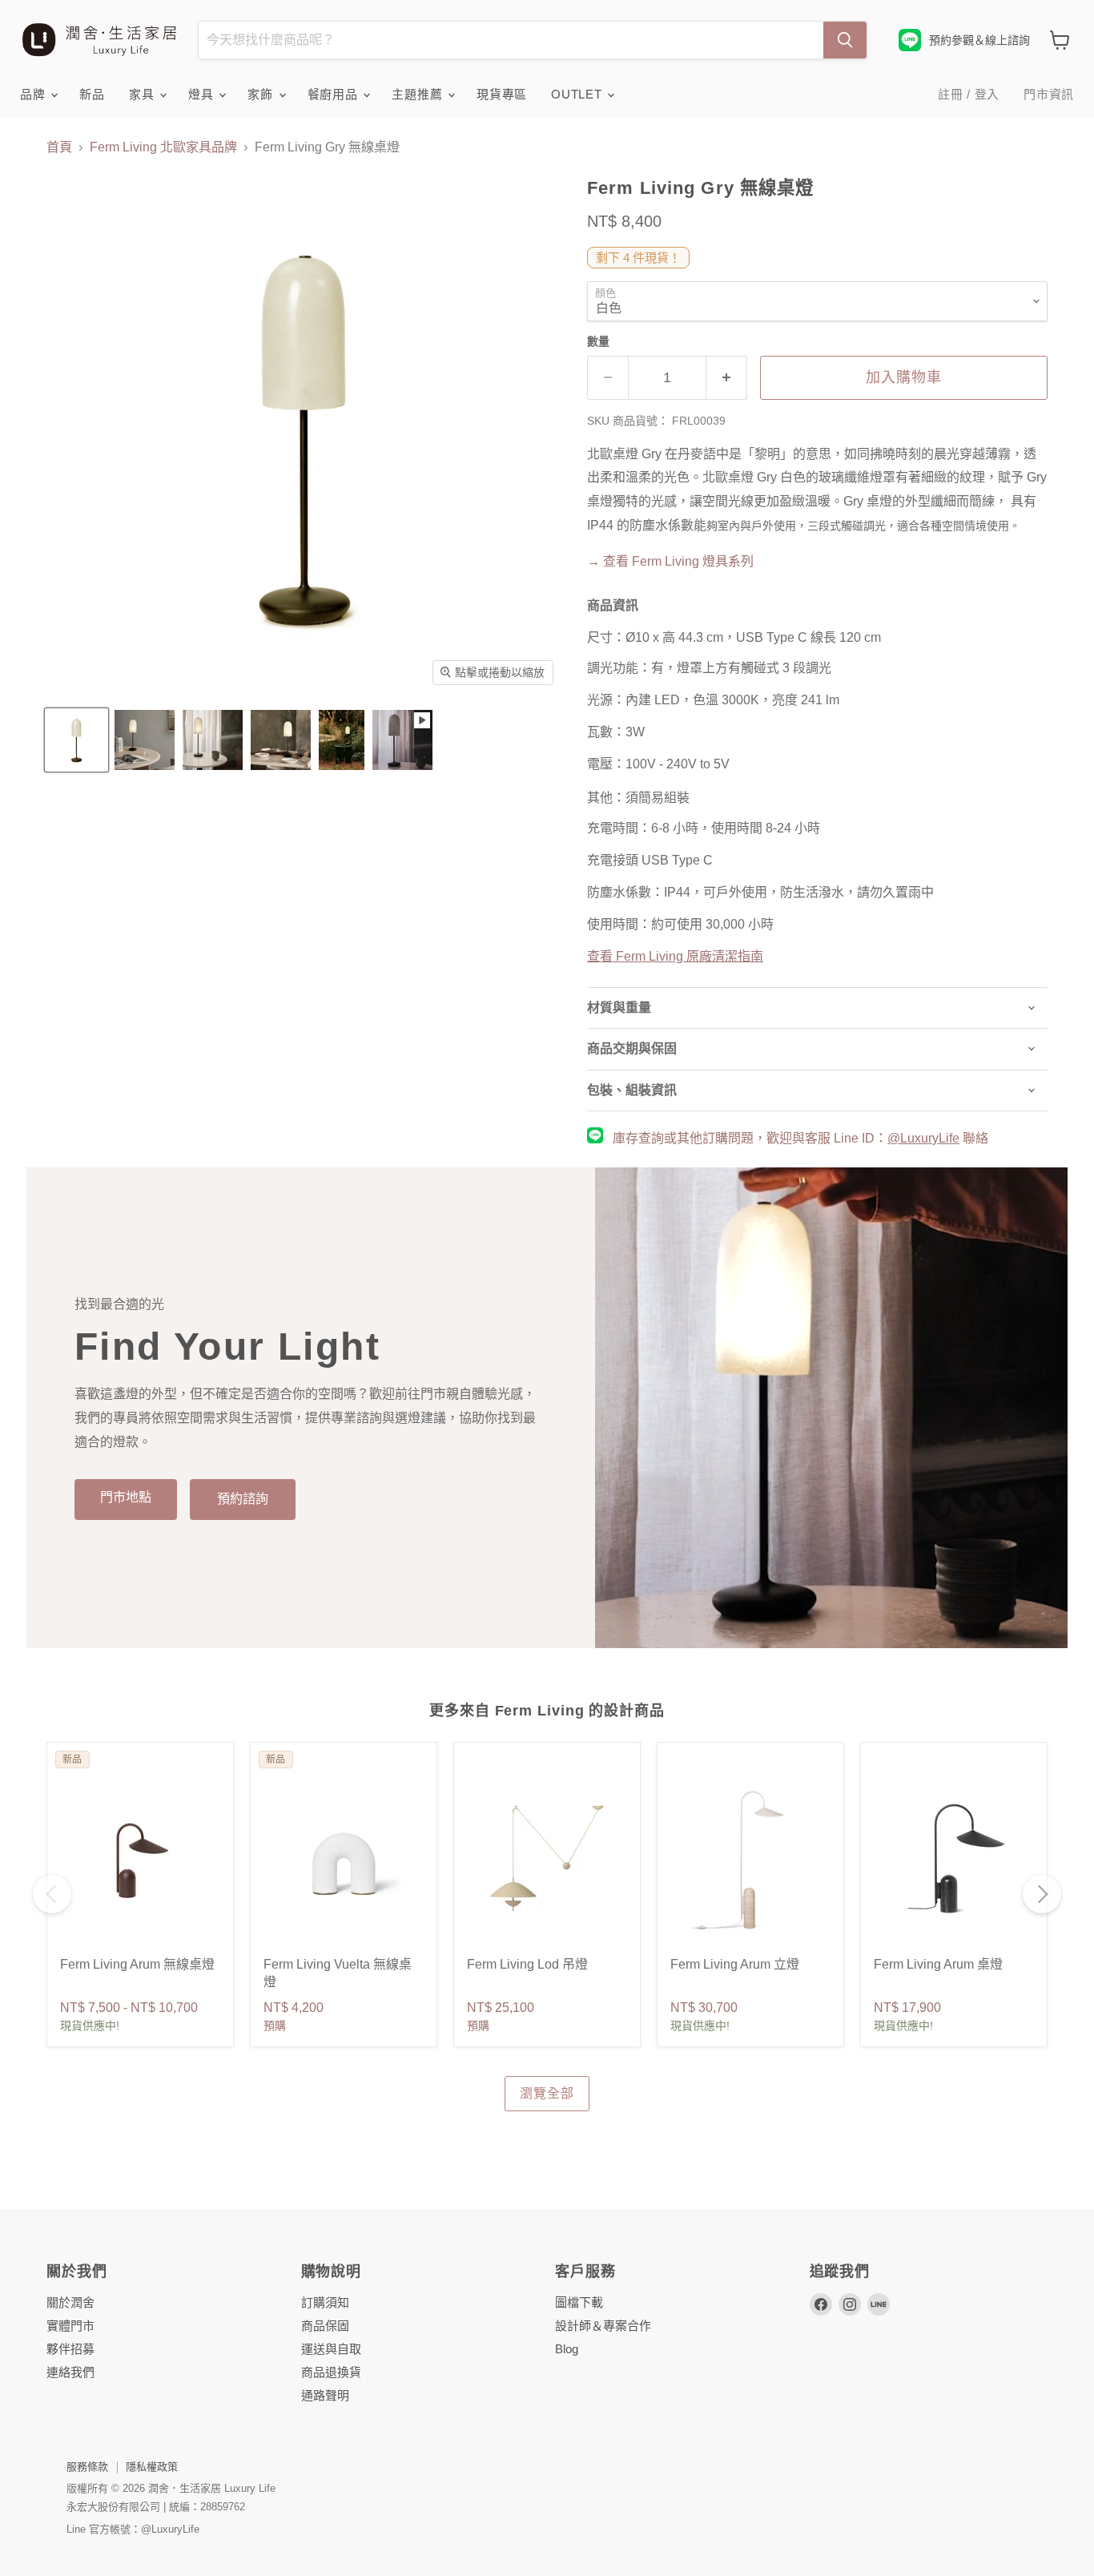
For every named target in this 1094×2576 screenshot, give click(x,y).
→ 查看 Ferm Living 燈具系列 (670, 561)
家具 (143, 94)
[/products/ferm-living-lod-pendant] (547, 1860)
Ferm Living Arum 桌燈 (938, 1964)
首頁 (59, 147)
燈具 (203, 94)
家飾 (262, 94)
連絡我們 (70, 2372)
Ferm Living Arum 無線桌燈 (137, 1964)
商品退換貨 (331, 2372)
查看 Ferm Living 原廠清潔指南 (675, 956)
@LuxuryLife (923, 1138)
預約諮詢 (243, 1499)
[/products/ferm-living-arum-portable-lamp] (140, 1860)
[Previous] (52, 1894)
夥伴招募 (70, 2349)
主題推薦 (419, 94)
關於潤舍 (70, 2302)
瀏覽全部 (547, 2093)
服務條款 (87, 2467)
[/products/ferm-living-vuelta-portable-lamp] (344, 1860)
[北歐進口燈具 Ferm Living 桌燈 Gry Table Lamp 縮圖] (145, 740)
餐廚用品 (335, 94)
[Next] (1042, 1894)
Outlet (578, 94)
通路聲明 (325, 2395)
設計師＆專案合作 (603, 2326)
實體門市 (70, 2326)
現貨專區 (502, 94)
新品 (92, 94)
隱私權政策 (152, 2467)
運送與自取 (331, 2349)
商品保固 (325, 2326)
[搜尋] (845, 40)
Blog (567, 2349)
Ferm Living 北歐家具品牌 (163, 147)
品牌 (34, 94)
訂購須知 (325, 2302)
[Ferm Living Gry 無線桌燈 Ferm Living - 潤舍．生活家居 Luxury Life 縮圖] (76, 740)
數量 (598, 341)
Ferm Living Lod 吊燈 (527, 1964)
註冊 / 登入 (969, 94)
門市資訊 (1049, 94)
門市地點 (126, 1497)
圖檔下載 (579, 2302)
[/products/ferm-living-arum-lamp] (954, 1860)
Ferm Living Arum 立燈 (735, 1964)
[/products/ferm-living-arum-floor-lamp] (750, 1860)
